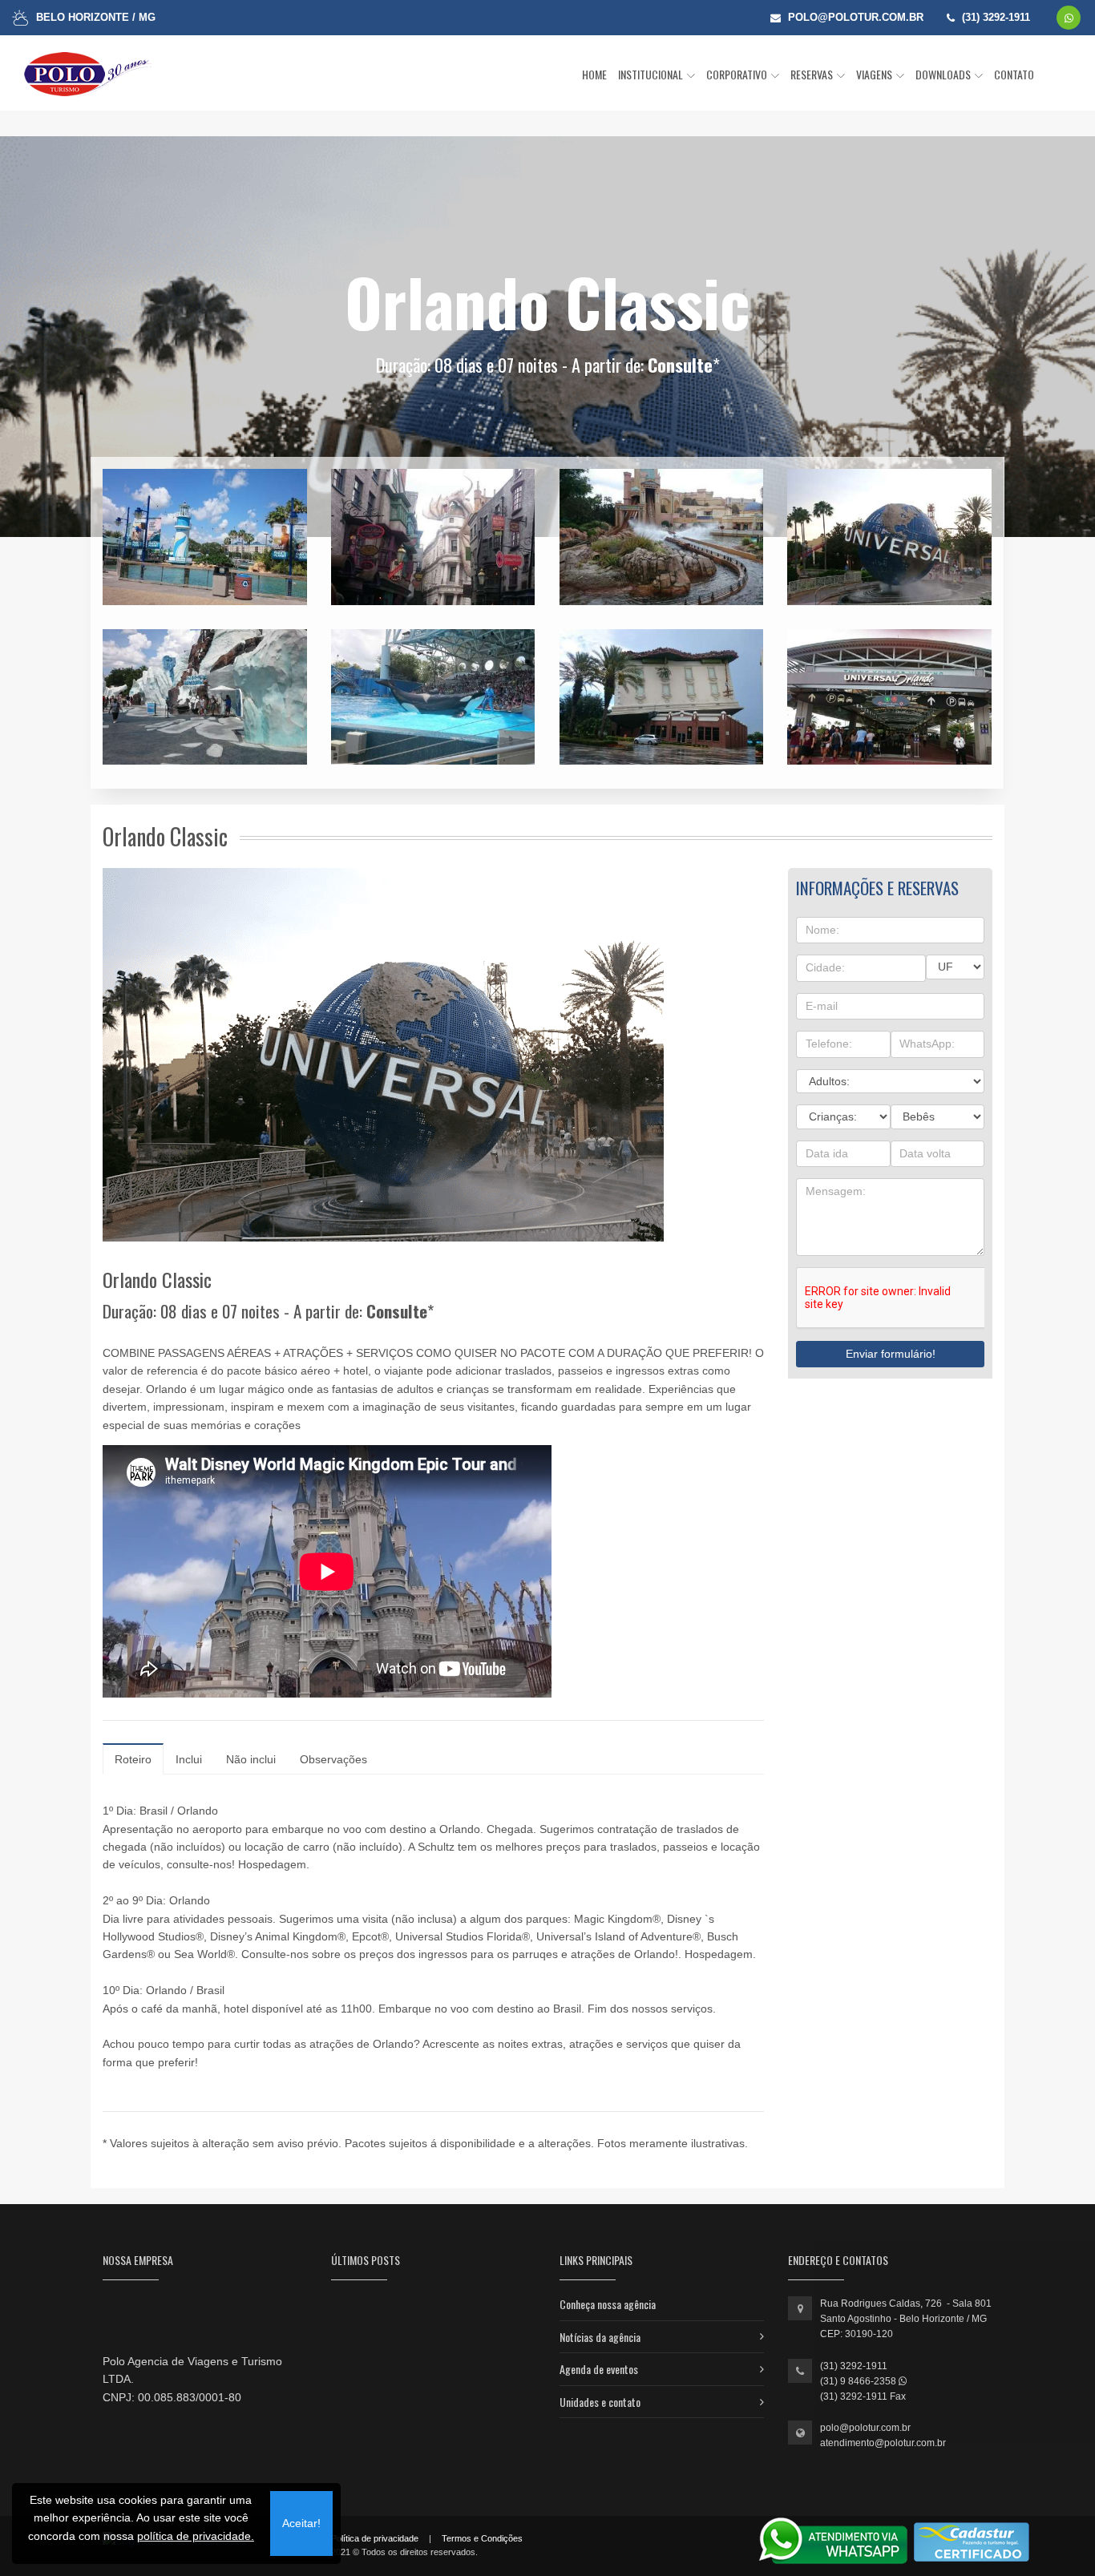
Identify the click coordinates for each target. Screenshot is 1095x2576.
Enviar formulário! (891, 1354)
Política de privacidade (375, 2538)
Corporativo (738, 74)
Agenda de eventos (599, 2369)
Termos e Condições (482, 2538)
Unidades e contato (600, 2402)
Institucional (652, 74)
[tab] (133, 1759)
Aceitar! (301, 2523)
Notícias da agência (600, 2337)
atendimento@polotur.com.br (883, 2443)
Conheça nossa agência (608, 2304)
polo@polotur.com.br (865, 2428)
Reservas (813, 74)
